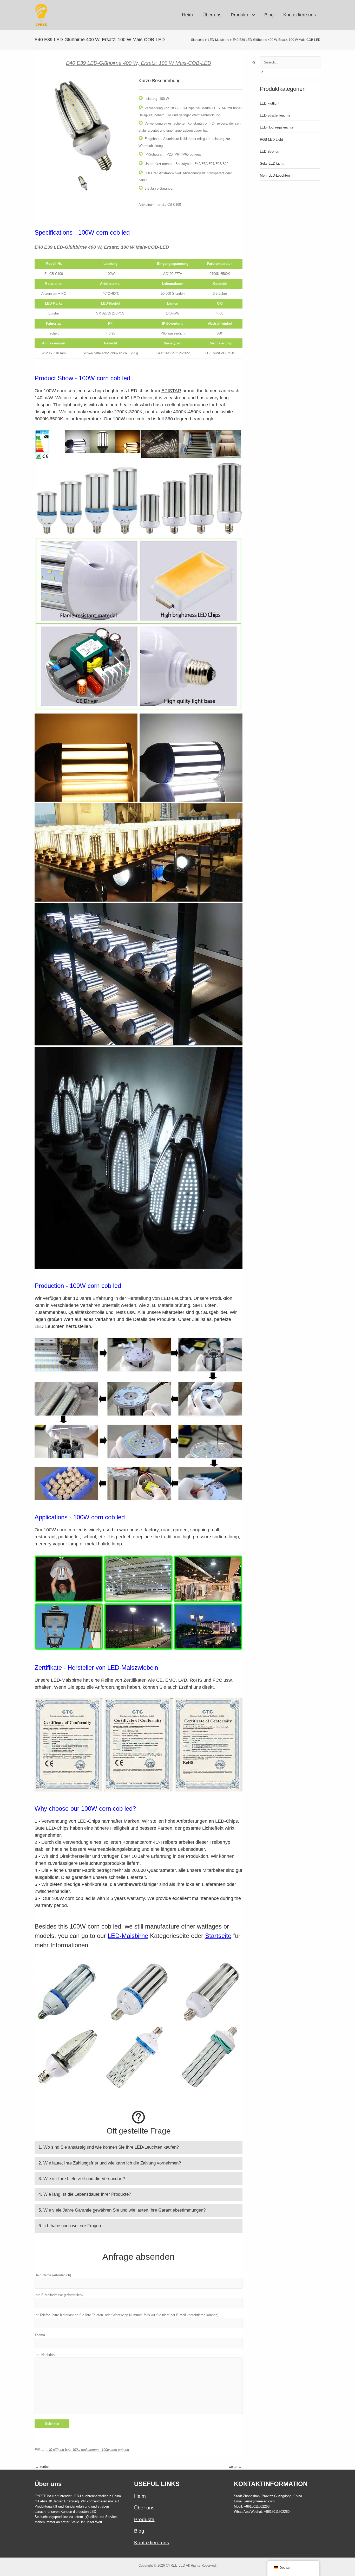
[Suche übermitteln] (254, 63)
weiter (235, 2467)
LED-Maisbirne (128, 1936)
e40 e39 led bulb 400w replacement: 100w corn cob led (88, 2450)
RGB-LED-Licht (271, 140)
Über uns (144, 2508)
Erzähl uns (190, 1687)
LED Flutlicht (270, 103)
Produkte (144, 2519)
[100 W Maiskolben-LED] (83, 126)
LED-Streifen (269, 152)
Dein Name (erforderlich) (53, 2275)
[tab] (139, 2147)
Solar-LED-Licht (272, 163)
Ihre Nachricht (45, 2355)
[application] (252, 15)
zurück (42, 2467)
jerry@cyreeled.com (260, 2501)
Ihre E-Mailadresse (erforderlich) (59, 2295)
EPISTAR (171, 391)
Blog (139, 2531)
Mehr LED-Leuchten (275, 175)
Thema (40, 2335)
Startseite (218, 1936)
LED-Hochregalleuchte (277, 127)
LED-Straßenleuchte (275, 115)
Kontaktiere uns (152, 2543)
